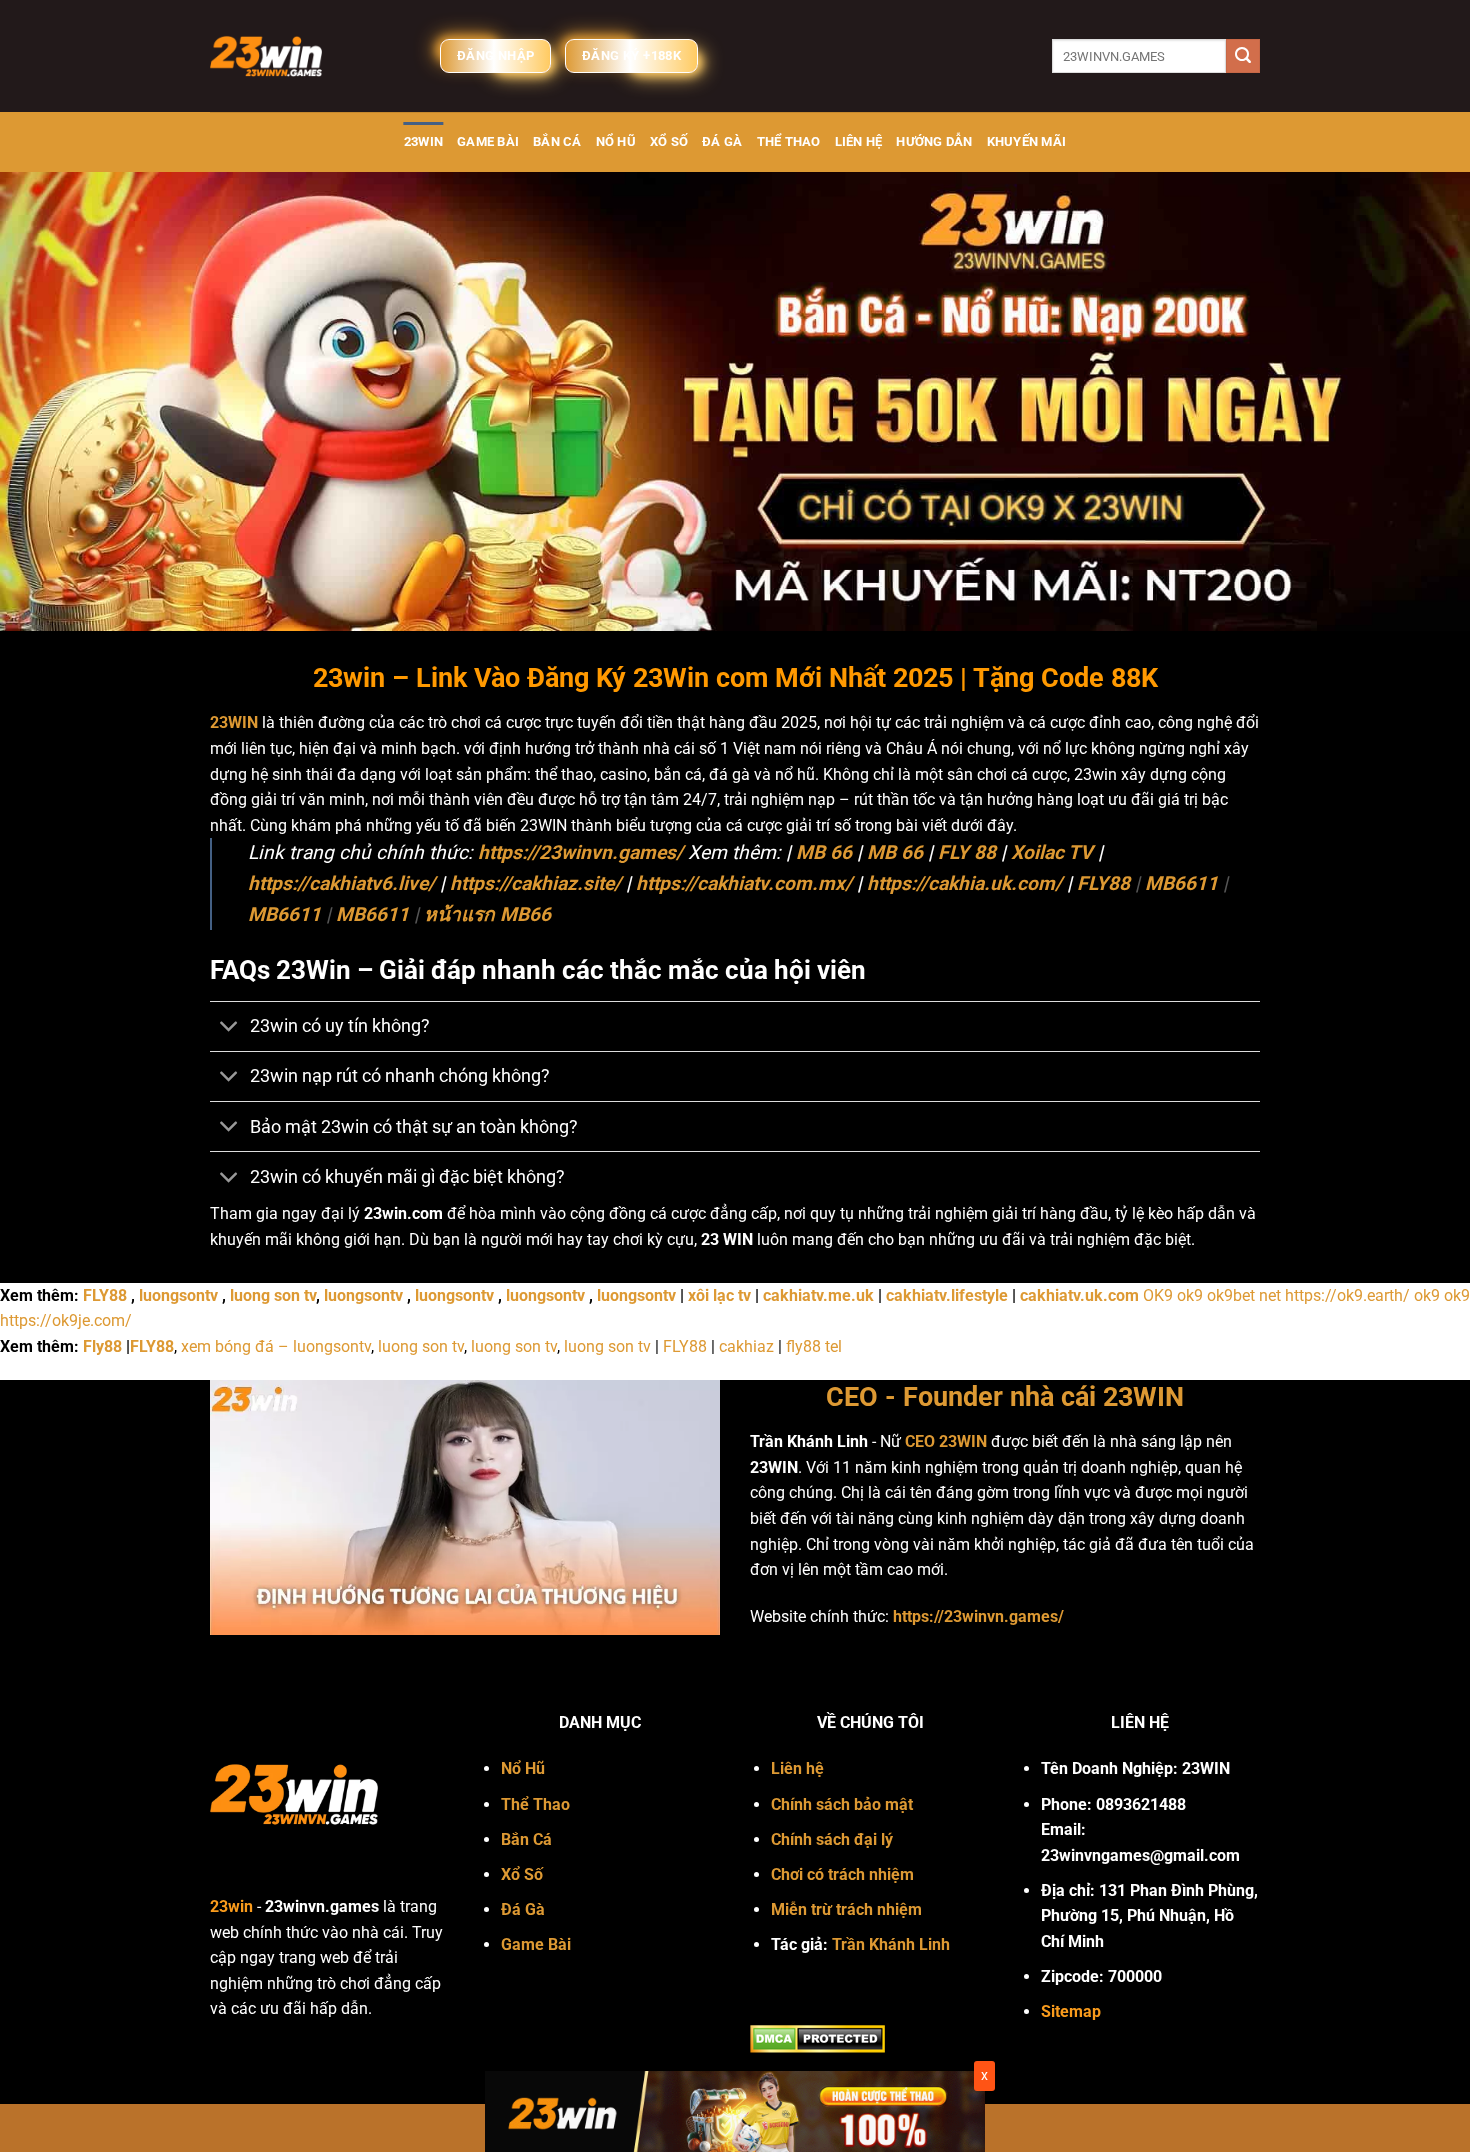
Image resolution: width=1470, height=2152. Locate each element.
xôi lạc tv (719, 1295)
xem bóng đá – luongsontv (276, 1346)
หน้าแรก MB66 (487, 914)
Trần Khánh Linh (891, 1944)
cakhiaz (746, 1346)
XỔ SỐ (669, 141)
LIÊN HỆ (859, 141)
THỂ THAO (789, 141)
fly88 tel (814, 1346)
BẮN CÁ (557, 141)
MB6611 (1181, 883)
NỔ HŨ (616, 141)
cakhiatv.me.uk (818, 1295)
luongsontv (178, 1295)
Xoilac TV (1052, 852)
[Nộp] (1243, 56)
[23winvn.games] (310, 56)
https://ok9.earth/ (1347, 1295)
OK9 (1158, 1295)
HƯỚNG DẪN (934, 141)
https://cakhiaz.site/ (535, 883)
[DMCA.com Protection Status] (817, 2037)
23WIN (423, 141)
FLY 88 (967, 852)
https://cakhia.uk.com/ (964, 883)
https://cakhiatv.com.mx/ (744, 883)
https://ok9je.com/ (66, 1320)
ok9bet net (1244, 1295)
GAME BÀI (488, 141)
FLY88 (1103, 883)
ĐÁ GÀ (722, 141)
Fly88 (102, 1346)
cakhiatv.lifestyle (947, 1295)
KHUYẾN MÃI (1027, 141)
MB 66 (824, 852)
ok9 (1190, 1295)
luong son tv (273, 1295)
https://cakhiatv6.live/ (341, 883)
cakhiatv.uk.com (1079, 1295)
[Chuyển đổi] (229, 1028)
